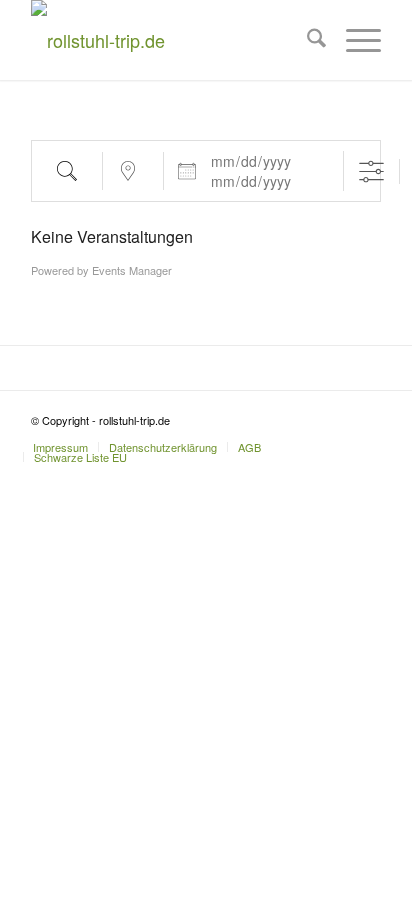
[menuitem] (306, 40)
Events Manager (132, 270)
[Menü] (353, 40)
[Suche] (306, 40)
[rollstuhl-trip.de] (171, 40)
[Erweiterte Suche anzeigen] (371, 171)
